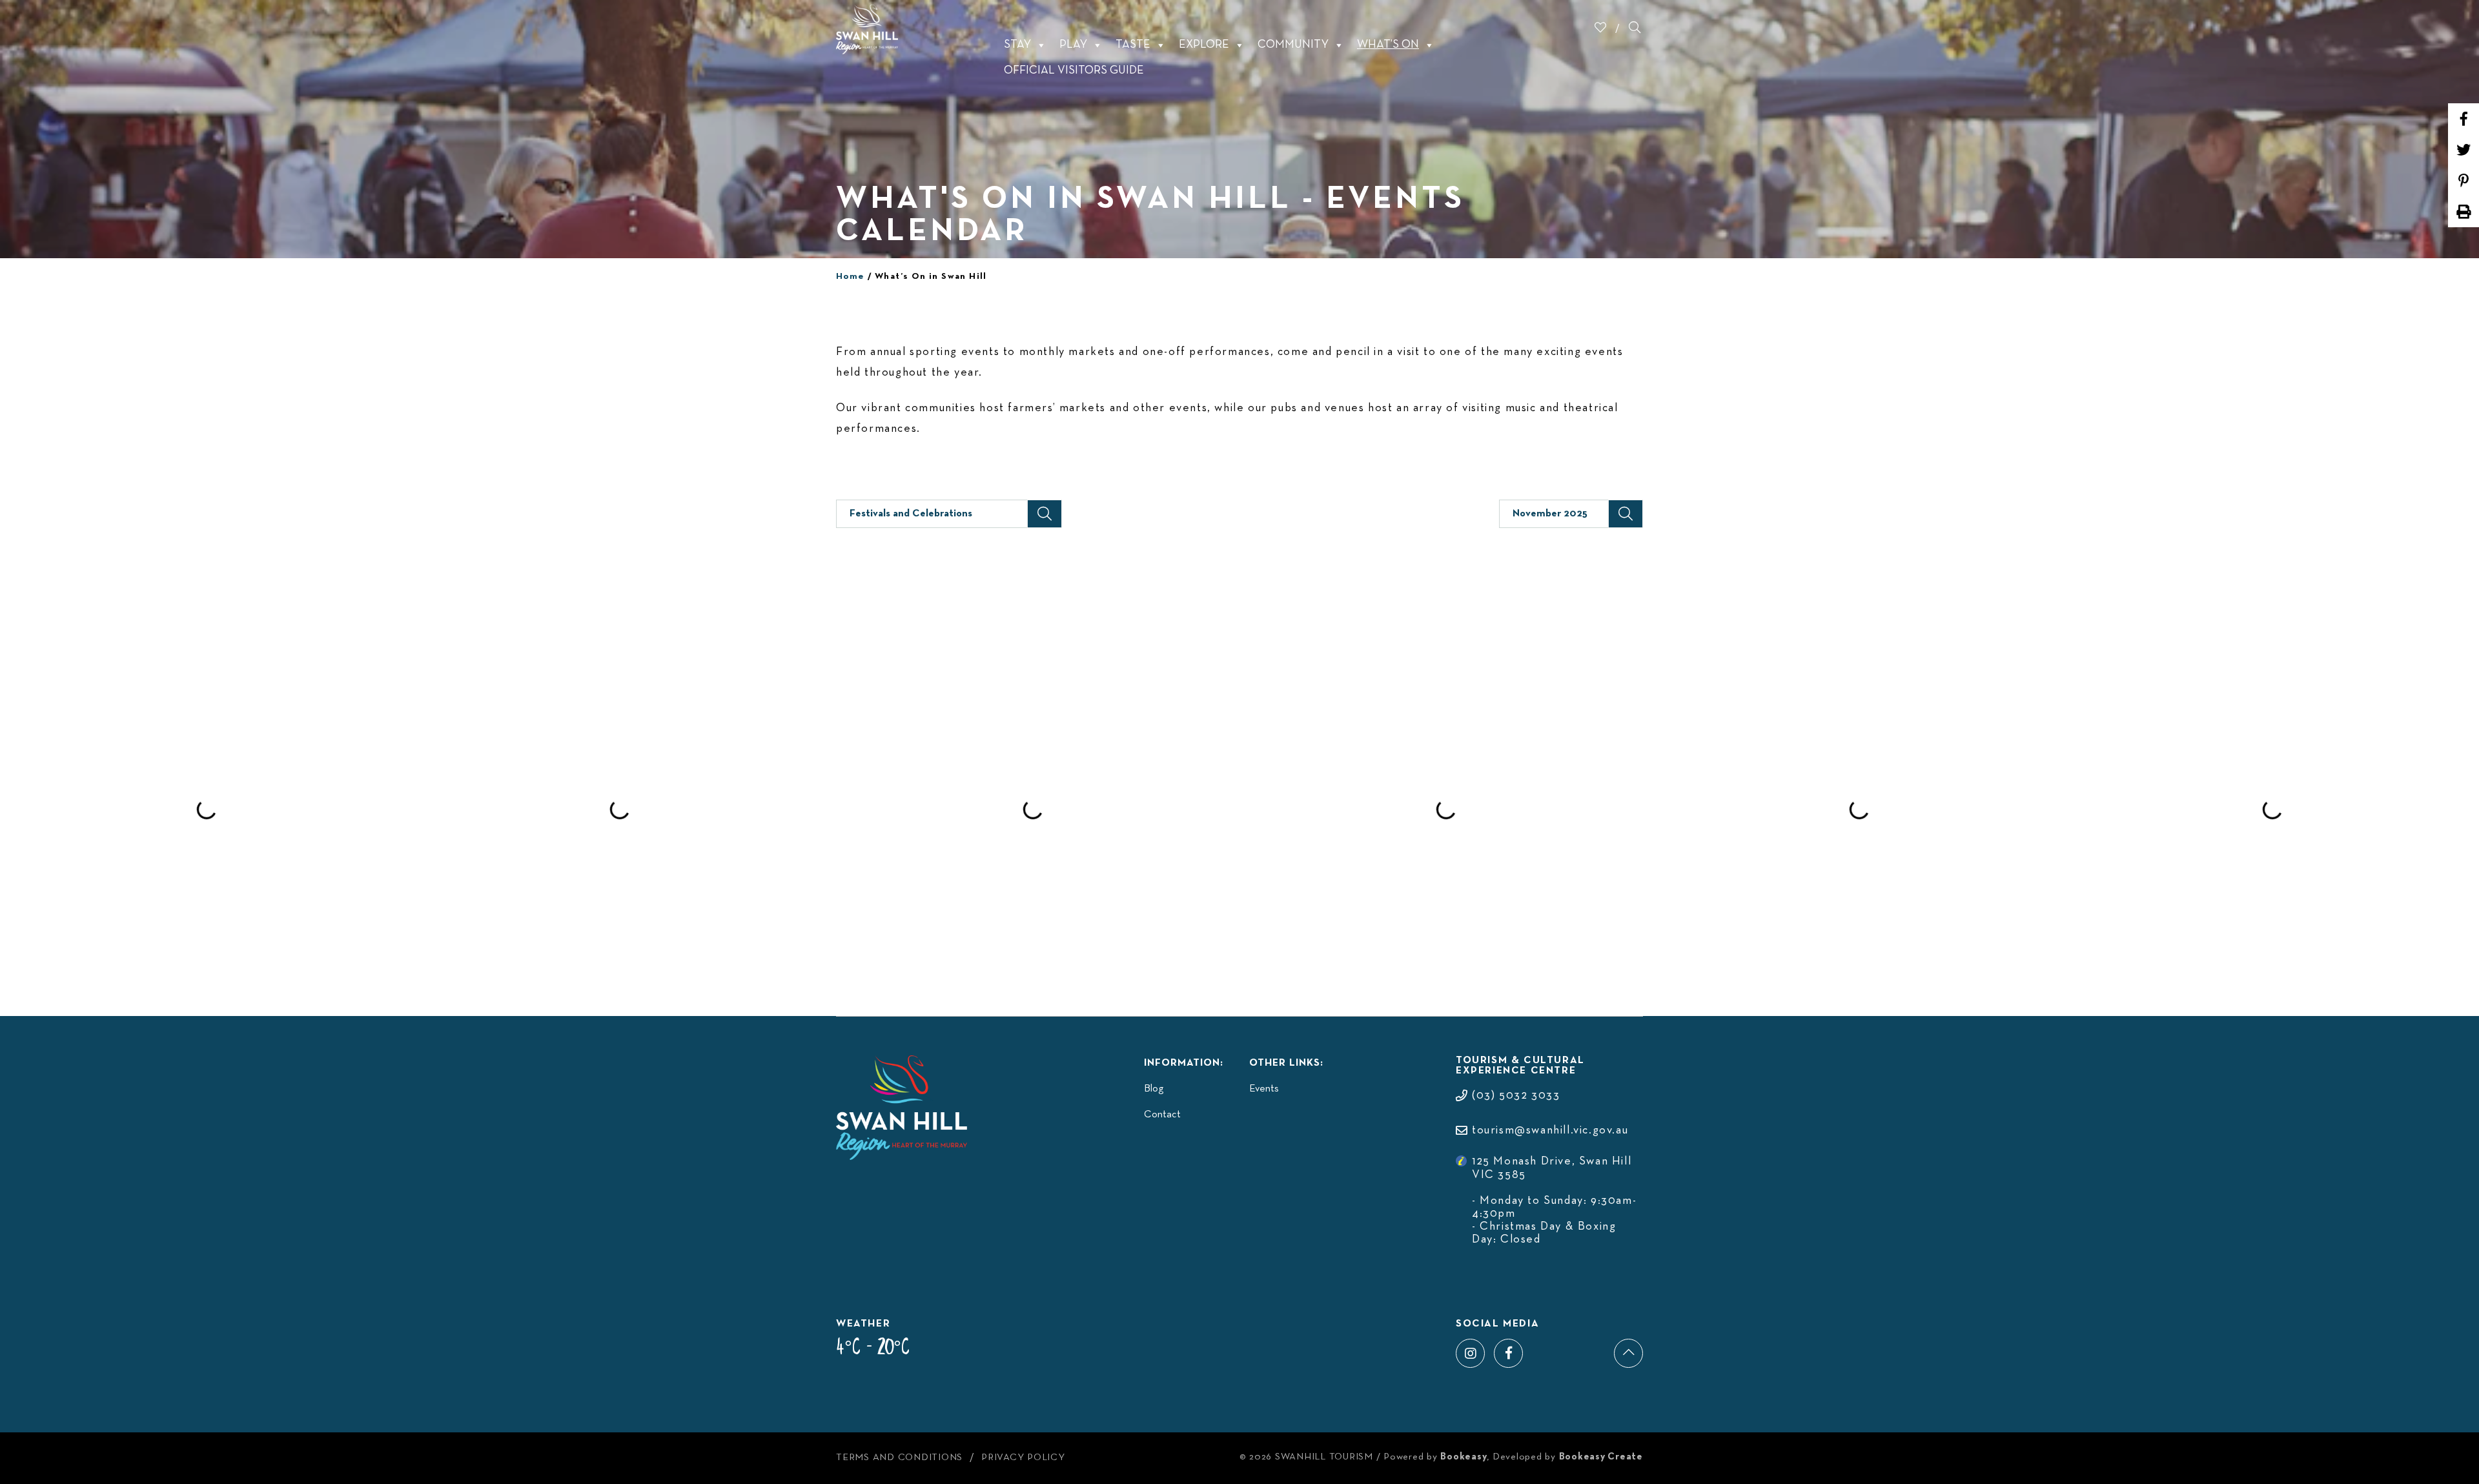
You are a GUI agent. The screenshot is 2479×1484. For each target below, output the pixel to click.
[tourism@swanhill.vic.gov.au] (1542, 1118)
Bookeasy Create (1601, 1457)
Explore (1204, 45)
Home (851, 277)
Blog (1154, 1089)
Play (1073, 45)
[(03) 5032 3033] (1508, 1083)
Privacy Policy (1023, 1458)
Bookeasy (1464, 1457)
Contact (1162, 1115)
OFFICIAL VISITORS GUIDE (1074, 71)
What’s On (1388, 45)
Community (1293, 45)
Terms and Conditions (899, 1458)
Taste (1133, 45)
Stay (1017, 45)
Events (1264, 1089)
